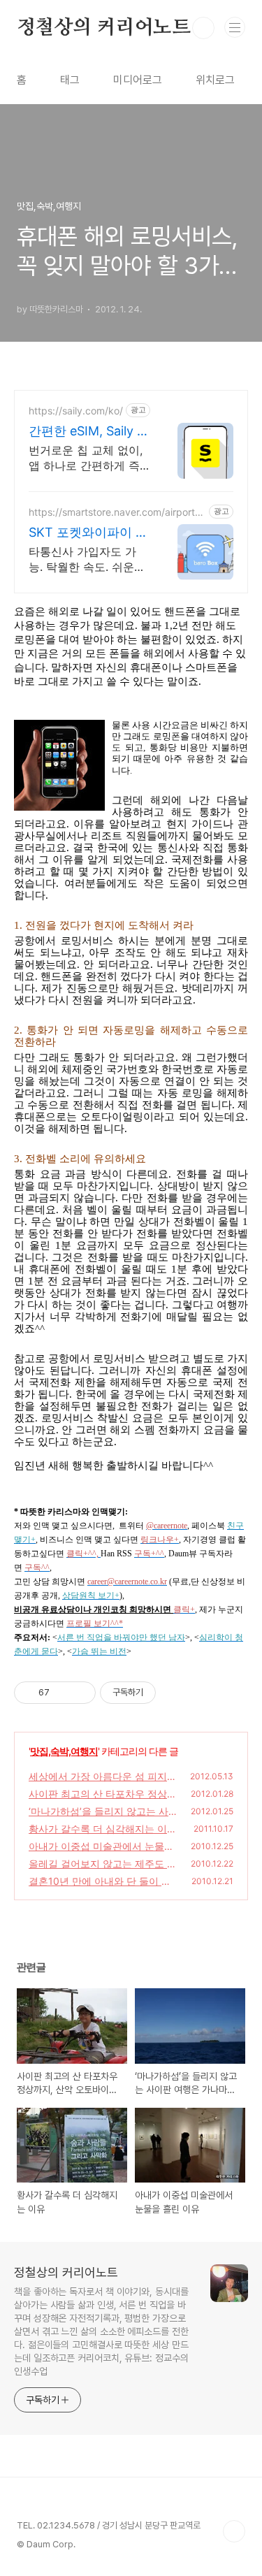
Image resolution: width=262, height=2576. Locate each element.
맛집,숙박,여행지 (64, 1751)
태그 (70, 80)
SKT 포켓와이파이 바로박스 (88, 533)
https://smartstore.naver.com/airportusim (117, 512)
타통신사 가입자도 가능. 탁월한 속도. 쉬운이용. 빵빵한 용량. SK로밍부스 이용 (88, 559)
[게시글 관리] (80, 1693)
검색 (203, 28)
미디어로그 (138, 80)
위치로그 (215, 80)
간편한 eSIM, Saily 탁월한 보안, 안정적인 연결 (89, 432)
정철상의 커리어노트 (104, 28)
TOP (234, 2531)
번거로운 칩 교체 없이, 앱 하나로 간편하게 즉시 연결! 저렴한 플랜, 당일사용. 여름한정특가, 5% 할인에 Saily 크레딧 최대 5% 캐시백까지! (89, 458)
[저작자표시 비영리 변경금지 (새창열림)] (175, 1693)
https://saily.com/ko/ (76, 411)
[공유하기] (63, 1693)
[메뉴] (235, 27)
